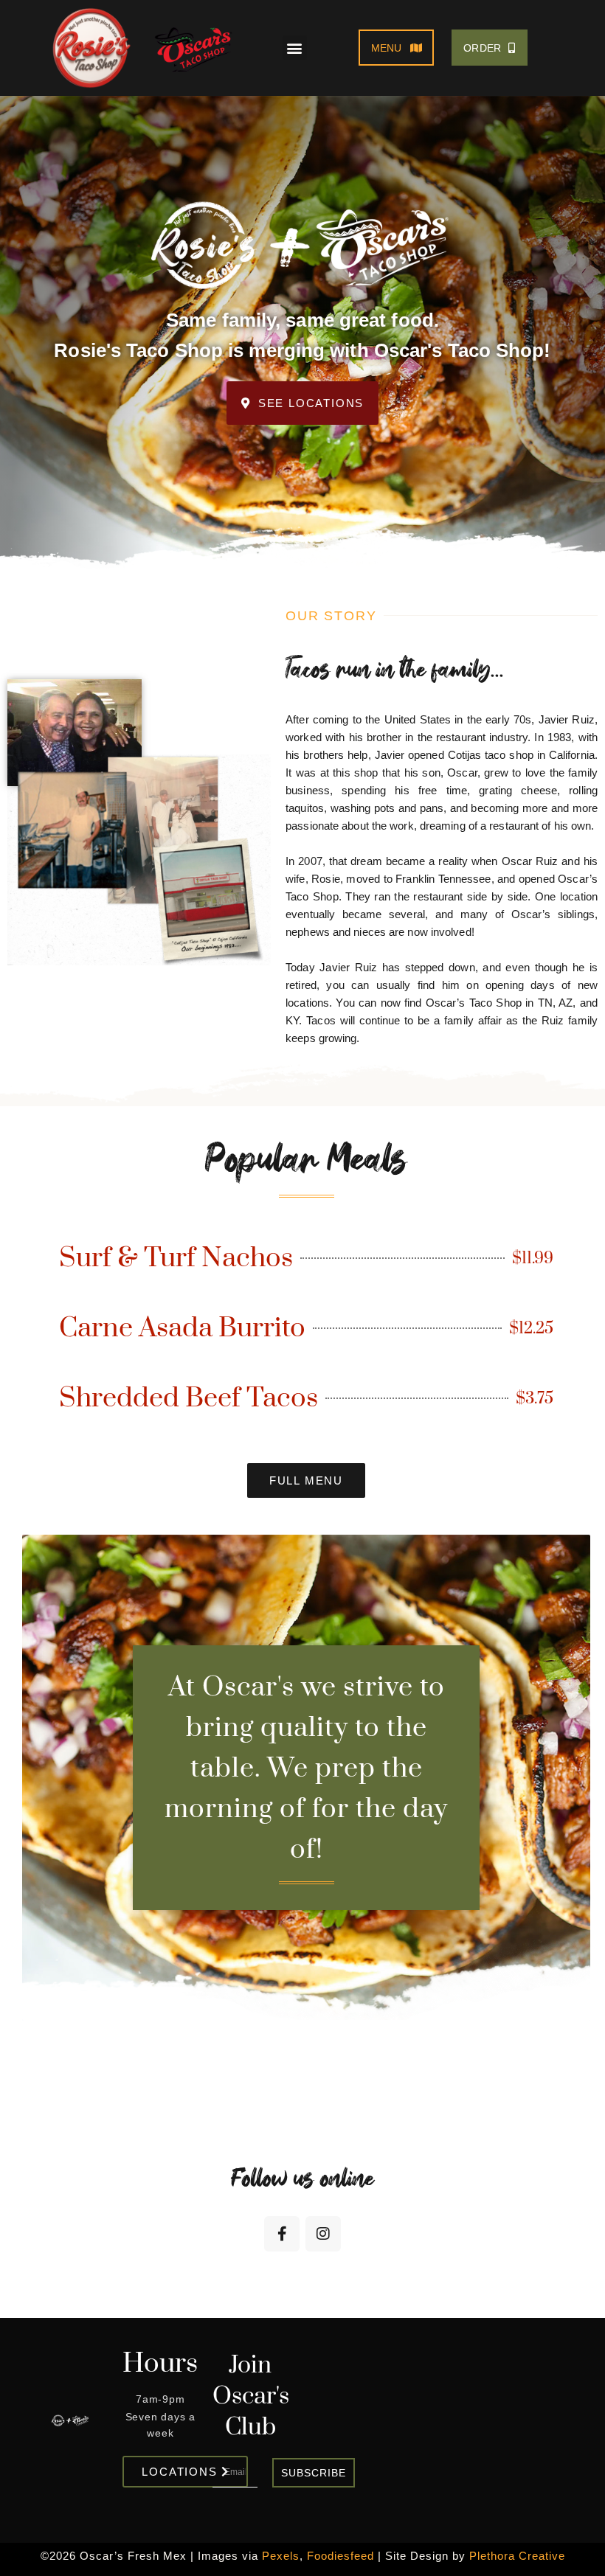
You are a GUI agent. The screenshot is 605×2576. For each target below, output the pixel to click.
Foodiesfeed (340, 2556)
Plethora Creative (517, 2556)
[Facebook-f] (282, 2234)
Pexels (281, 2556)
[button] (295, 48)
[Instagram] (323, 2234)
